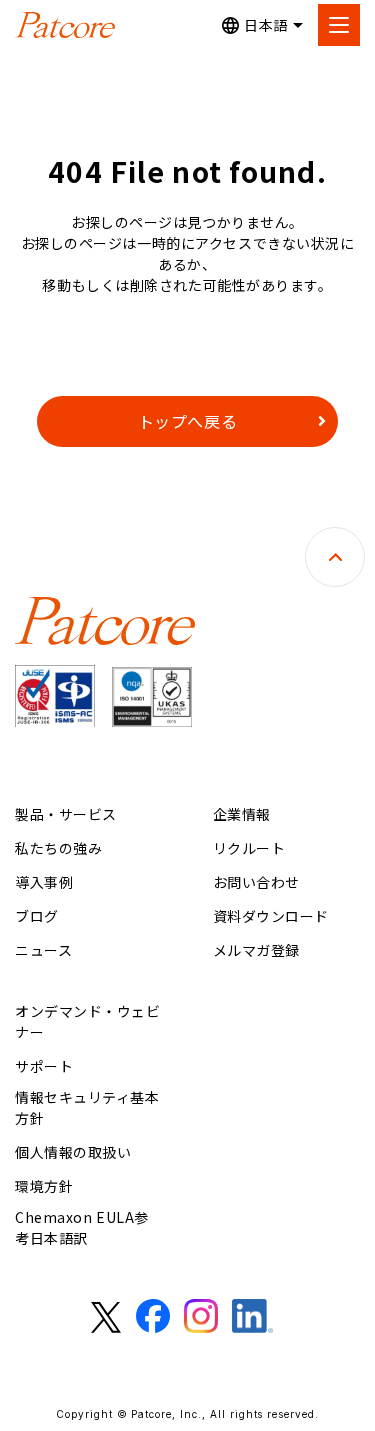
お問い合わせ (256, 882)
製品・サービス (66, 814)
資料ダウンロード (271, 916)
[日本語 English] (262, 25)
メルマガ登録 (256, 950)
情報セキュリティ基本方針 (87, 1107)
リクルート (249, 848)
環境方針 (44, 1186)
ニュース (43, 950)
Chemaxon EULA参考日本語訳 (82, 1227)
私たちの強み (58, 848)
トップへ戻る (188, 421)
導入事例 (44, 882)
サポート (44, 1066)
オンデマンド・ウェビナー (88, 1021)
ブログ (37, 916)
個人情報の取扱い (73, 1152)
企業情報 (242, 814)
